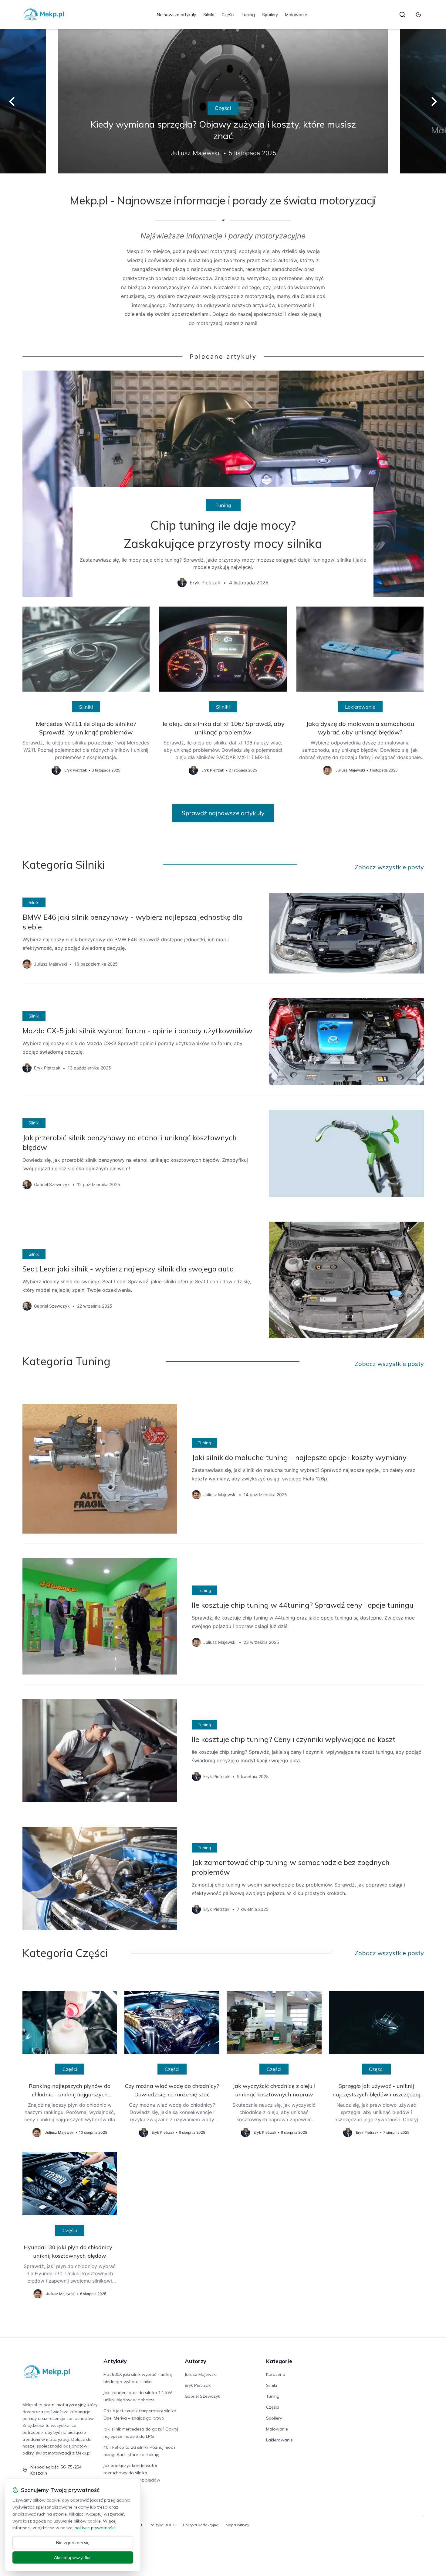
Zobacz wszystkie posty (389, 867)
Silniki (209, 15)
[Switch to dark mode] (418, 15)
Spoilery (270, 15)
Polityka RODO (163, 2525)
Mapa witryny (237, 2525)
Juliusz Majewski (201, 2374)
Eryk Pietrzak (198, 2385)
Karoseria (276, 2374)
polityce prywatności (95, 2528)
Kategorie (279, 2361)
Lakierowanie (360, 707)
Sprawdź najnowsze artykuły (223, 813)
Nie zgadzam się (73, 2543)
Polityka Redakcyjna (201, 2525)
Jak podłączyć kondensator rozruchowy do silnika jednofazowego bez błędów (132, 2473)
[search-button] (402, 15)
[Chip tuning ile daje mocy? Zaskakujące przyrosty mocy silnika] (223, 484)
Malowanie (296, 15)
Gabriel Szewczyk (202, 2396)
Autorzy (196, 2361)
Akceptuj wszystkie (73, 2557)
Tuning (248, 15)
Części (228, 15)
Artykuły (115, 2361)
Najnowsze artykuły (176, 15)
